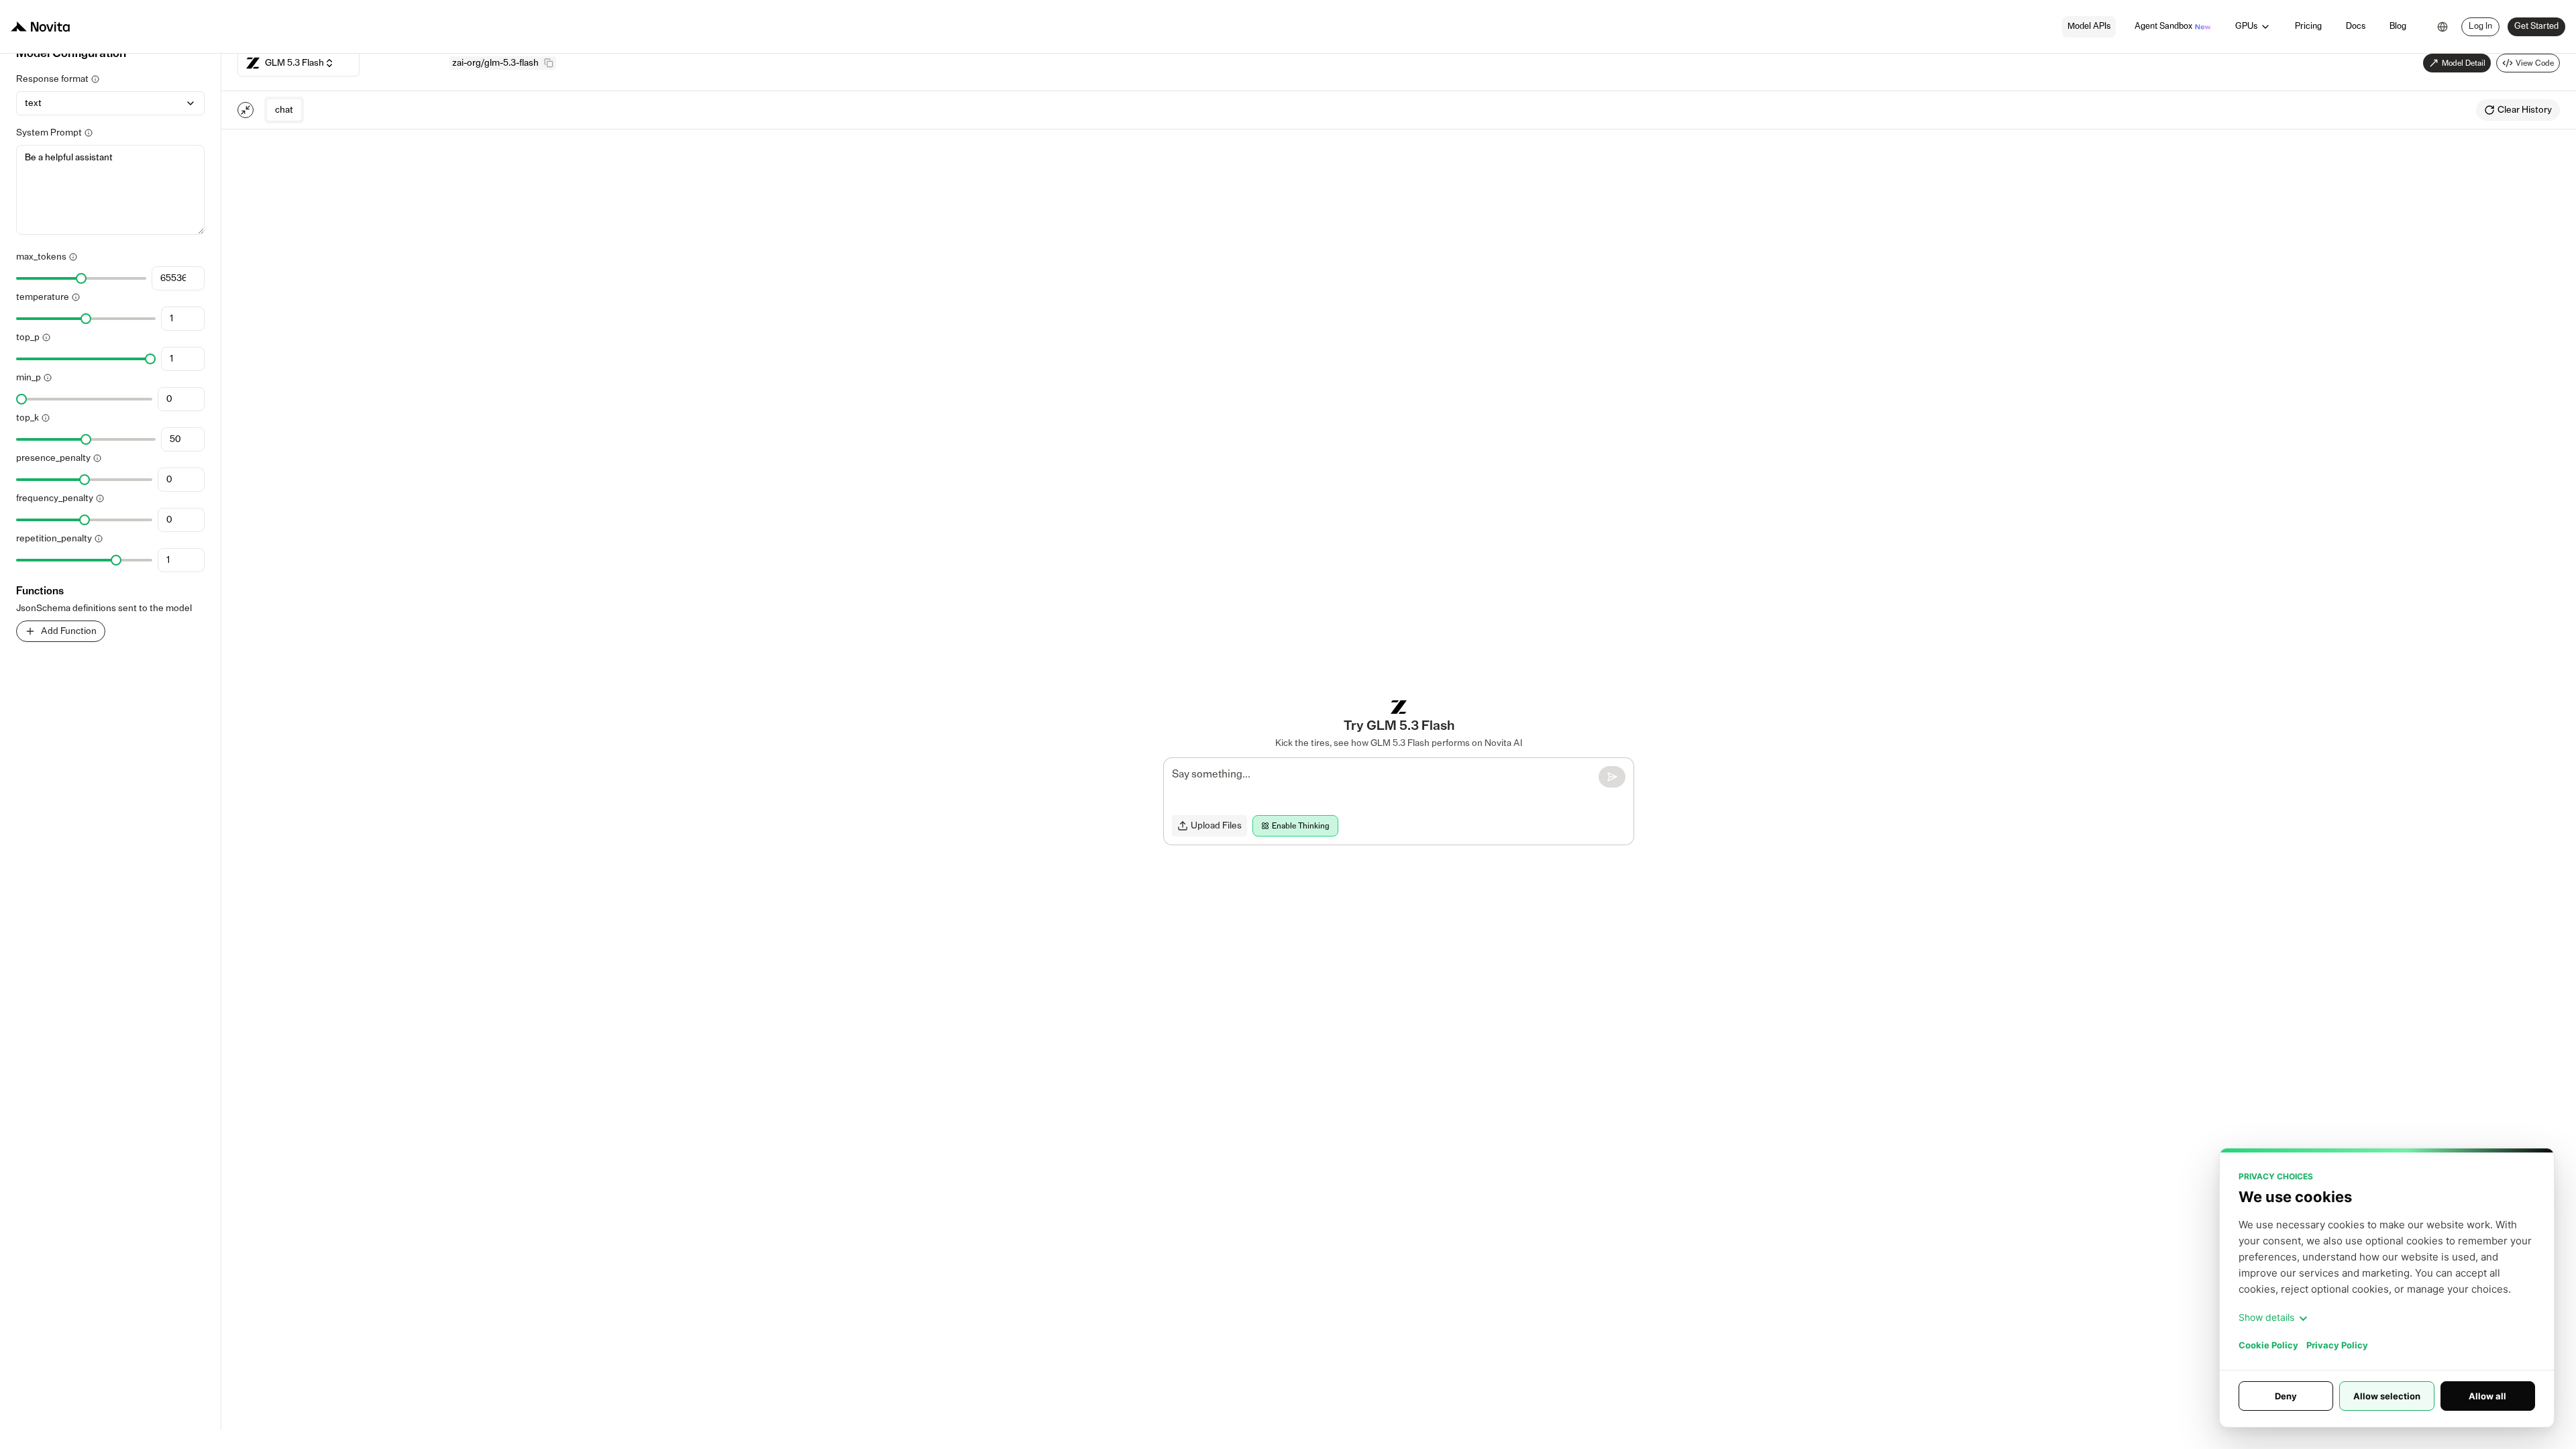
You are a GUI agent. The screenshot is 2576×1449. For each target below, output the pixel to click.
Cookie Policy (2268, 1345)
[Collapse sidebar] (246, 110)
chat (284, 110)
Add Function (69, 631)
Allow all (2487, 1396)
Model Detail (2464, 63)
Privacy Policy (2337, 1345)
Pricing (2308, 26)
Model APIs (2089, 26)
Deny (2286, 1396)
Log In (2480, 26)
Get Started (2536, 26)
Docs (2356, 26)
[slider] (81, 278)
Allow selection (2387, 1396)
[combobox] (2443, 27)
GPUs (2246, 26)
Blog (2398, 26)
